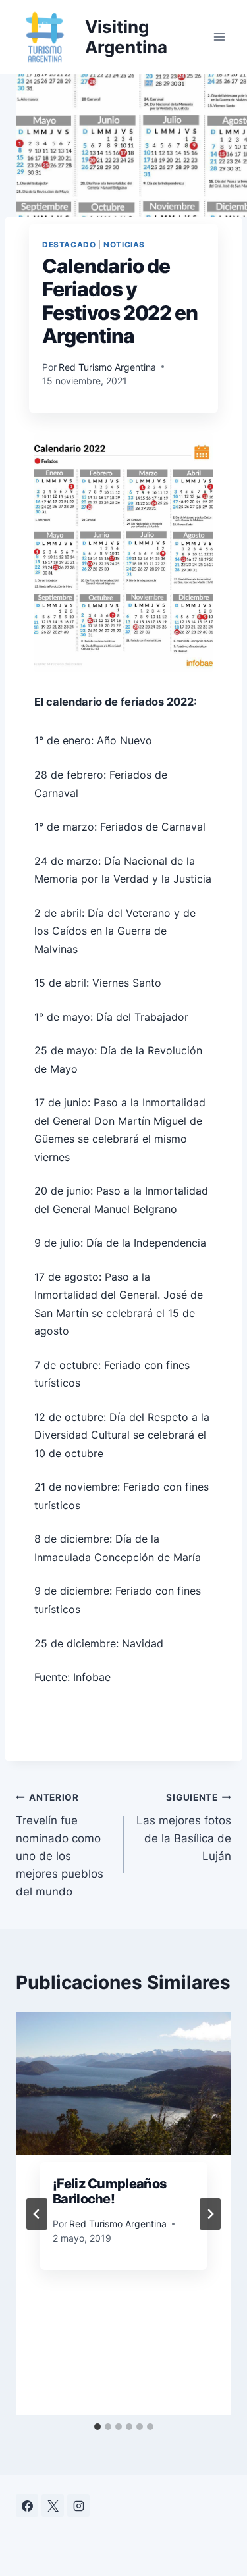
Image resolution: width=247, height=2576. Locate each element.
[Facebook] (27, 2506)
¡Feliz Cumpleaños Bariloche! (110, 2192)
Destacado (69, 245)
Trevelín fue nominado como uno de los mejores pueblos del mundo (60, 1845)
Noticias (124, 245)
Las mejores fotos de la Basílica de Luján (184, 1827)
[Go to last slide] (37, 2214)
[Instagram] (78, 2506)
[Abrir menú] (219, 37)
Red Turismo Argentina (107, 367)
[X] (53, 2506)
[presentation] (123, 2084)
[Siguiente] (210, 2214)
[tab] (97, 2427)
